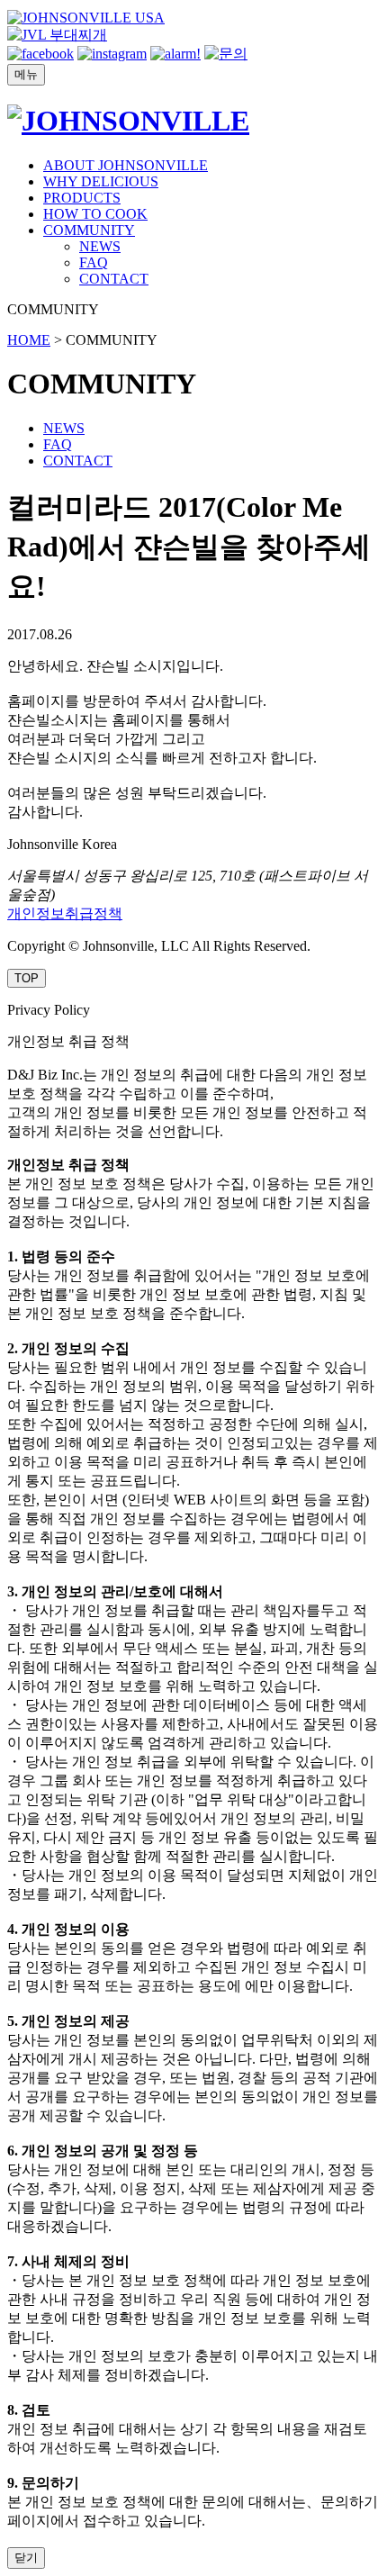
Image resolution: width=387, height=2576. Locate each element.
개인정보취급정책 (65, 913)
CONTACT (114, 279)
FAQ (94, 262)
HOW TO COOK (95, 214)
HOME (29, 340)
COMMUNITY (89, 230)
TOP (27, 978)
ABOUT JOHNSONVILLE (126, 165)
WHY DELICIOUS (101, 181)
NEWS (100, 246)
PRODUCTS (82, 198)
